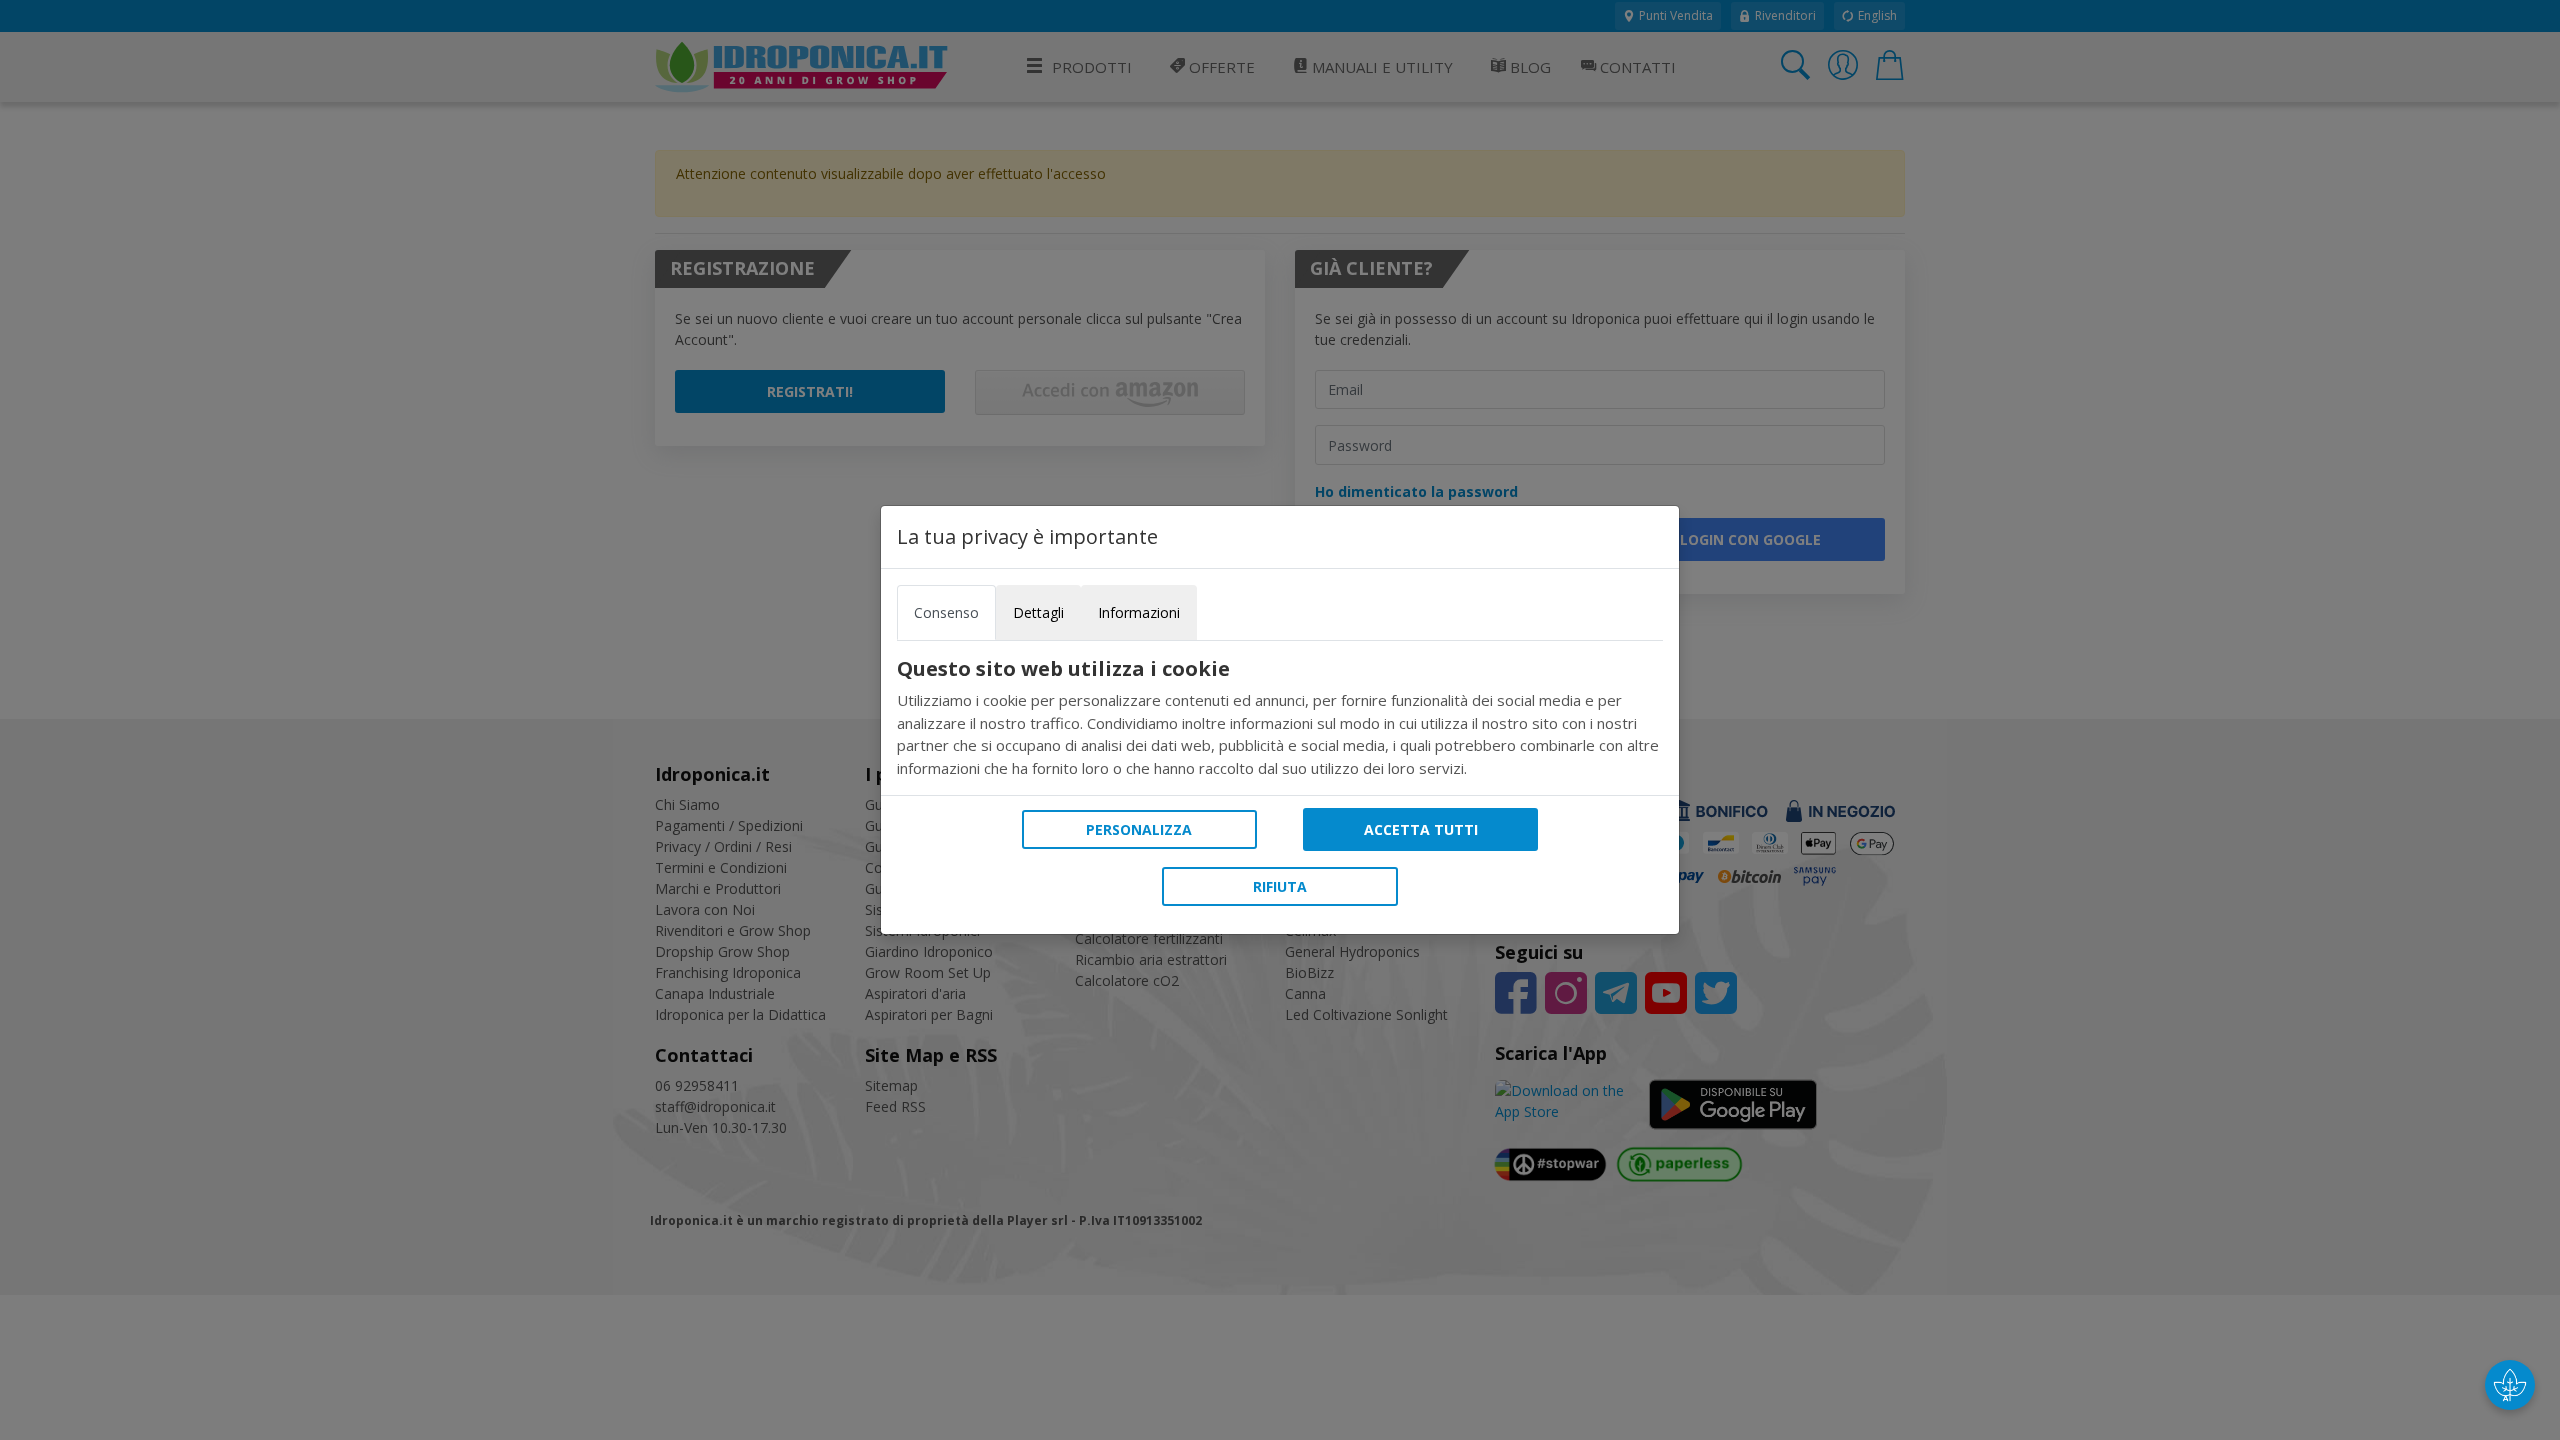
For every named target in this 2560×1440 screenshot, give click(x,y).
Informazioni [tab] (1139, 612)
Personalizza (1139, 829)
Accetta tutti (1421, 829)
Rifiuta (1280, 886)
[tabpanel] (1280, 718)
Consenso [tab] (946, 612)
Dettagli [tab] (1038, 612)
